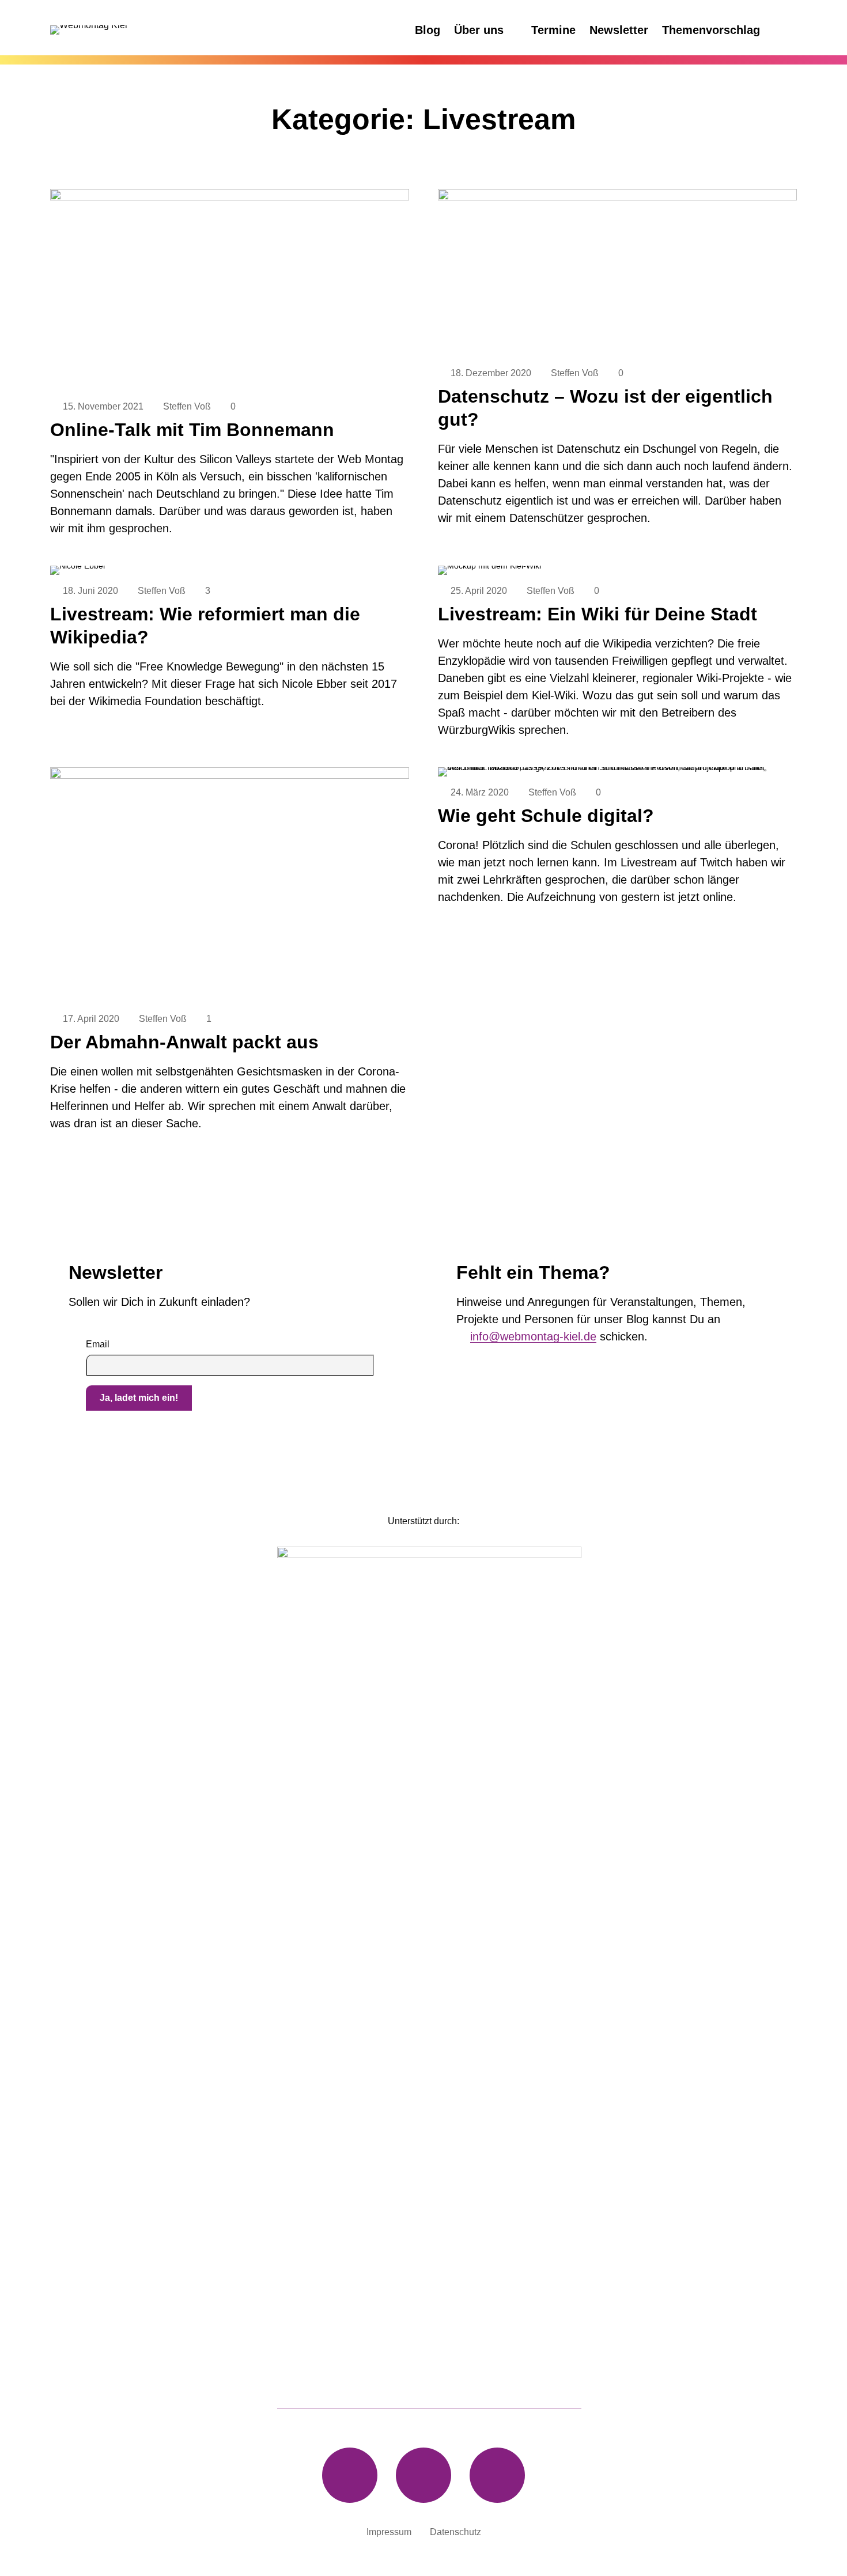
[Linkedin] (423, 2475)
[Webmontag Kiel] (137, 30)
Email (98, 1344)
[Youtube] (497, 2475)
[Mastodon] (350, 2475)
